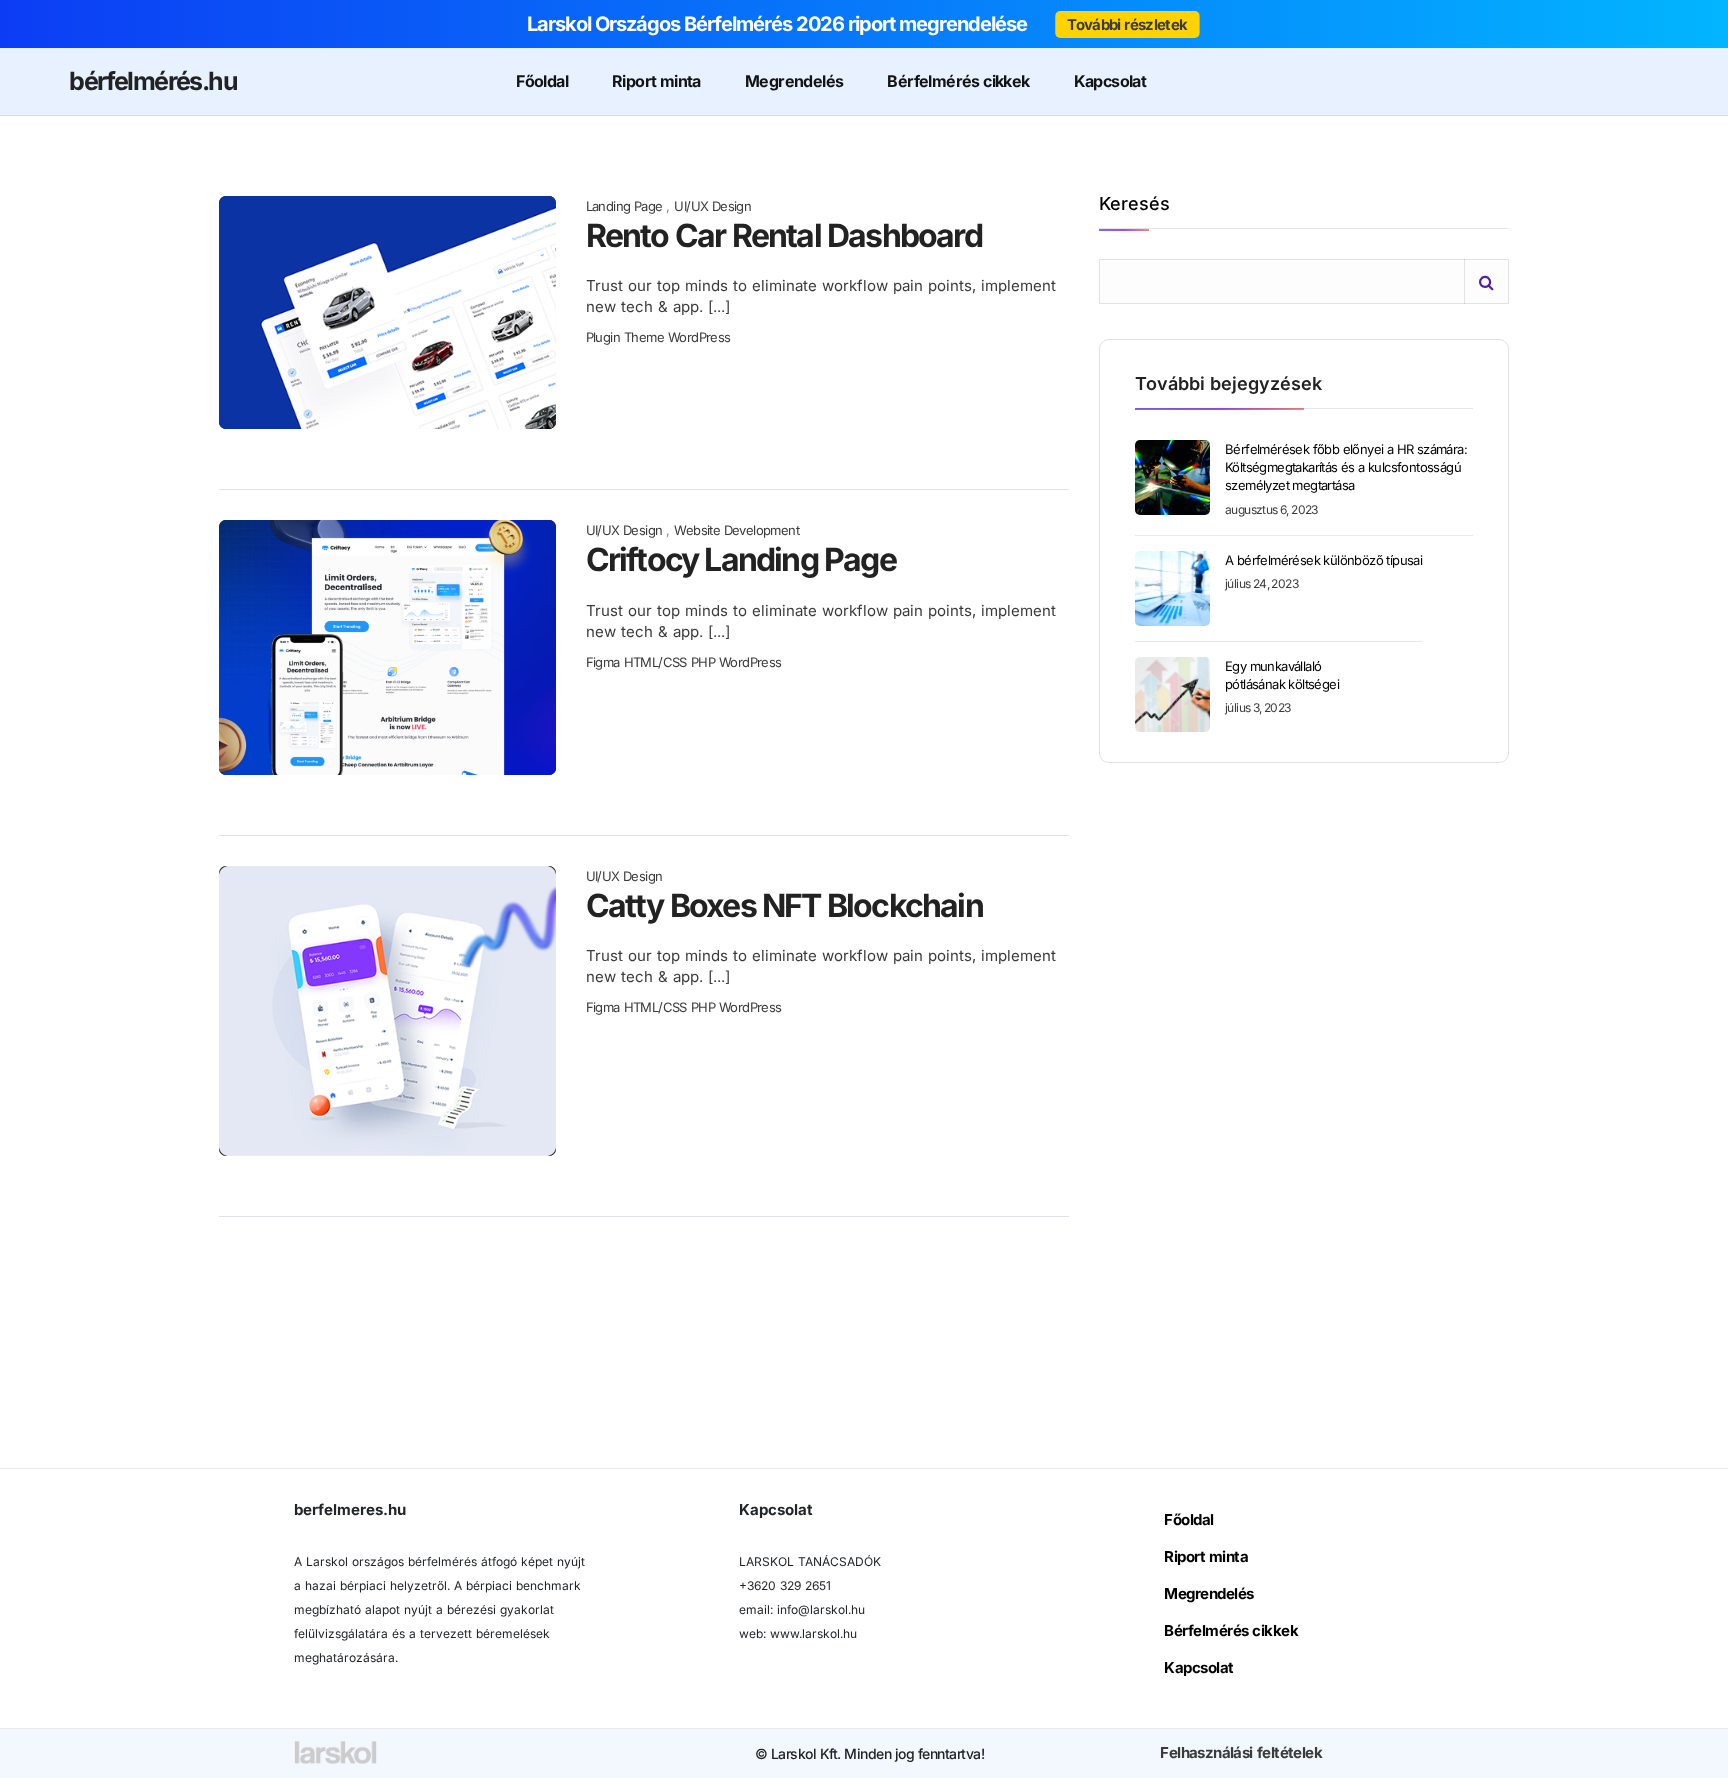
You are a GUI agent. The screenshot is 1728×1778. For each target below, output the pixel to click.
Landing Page (624, 206)
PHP (703, 662)
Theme (644, 337)
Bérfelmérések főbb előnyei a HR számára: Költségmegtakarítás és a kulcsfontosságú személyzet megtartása (1346, 467)
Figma (603, 662)
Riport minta (656, 81)
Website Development (736, 530)
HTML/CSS (655, 662)
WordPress (699, 337)
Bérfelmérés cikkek (958, 81)
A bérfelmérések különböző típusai (1323, 560)
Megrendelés (794, 81)
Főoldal (542, 81)
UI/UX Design (712, 206)
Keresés (1134, 204)
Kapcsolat (1110, 81)
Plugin (603, 337)
